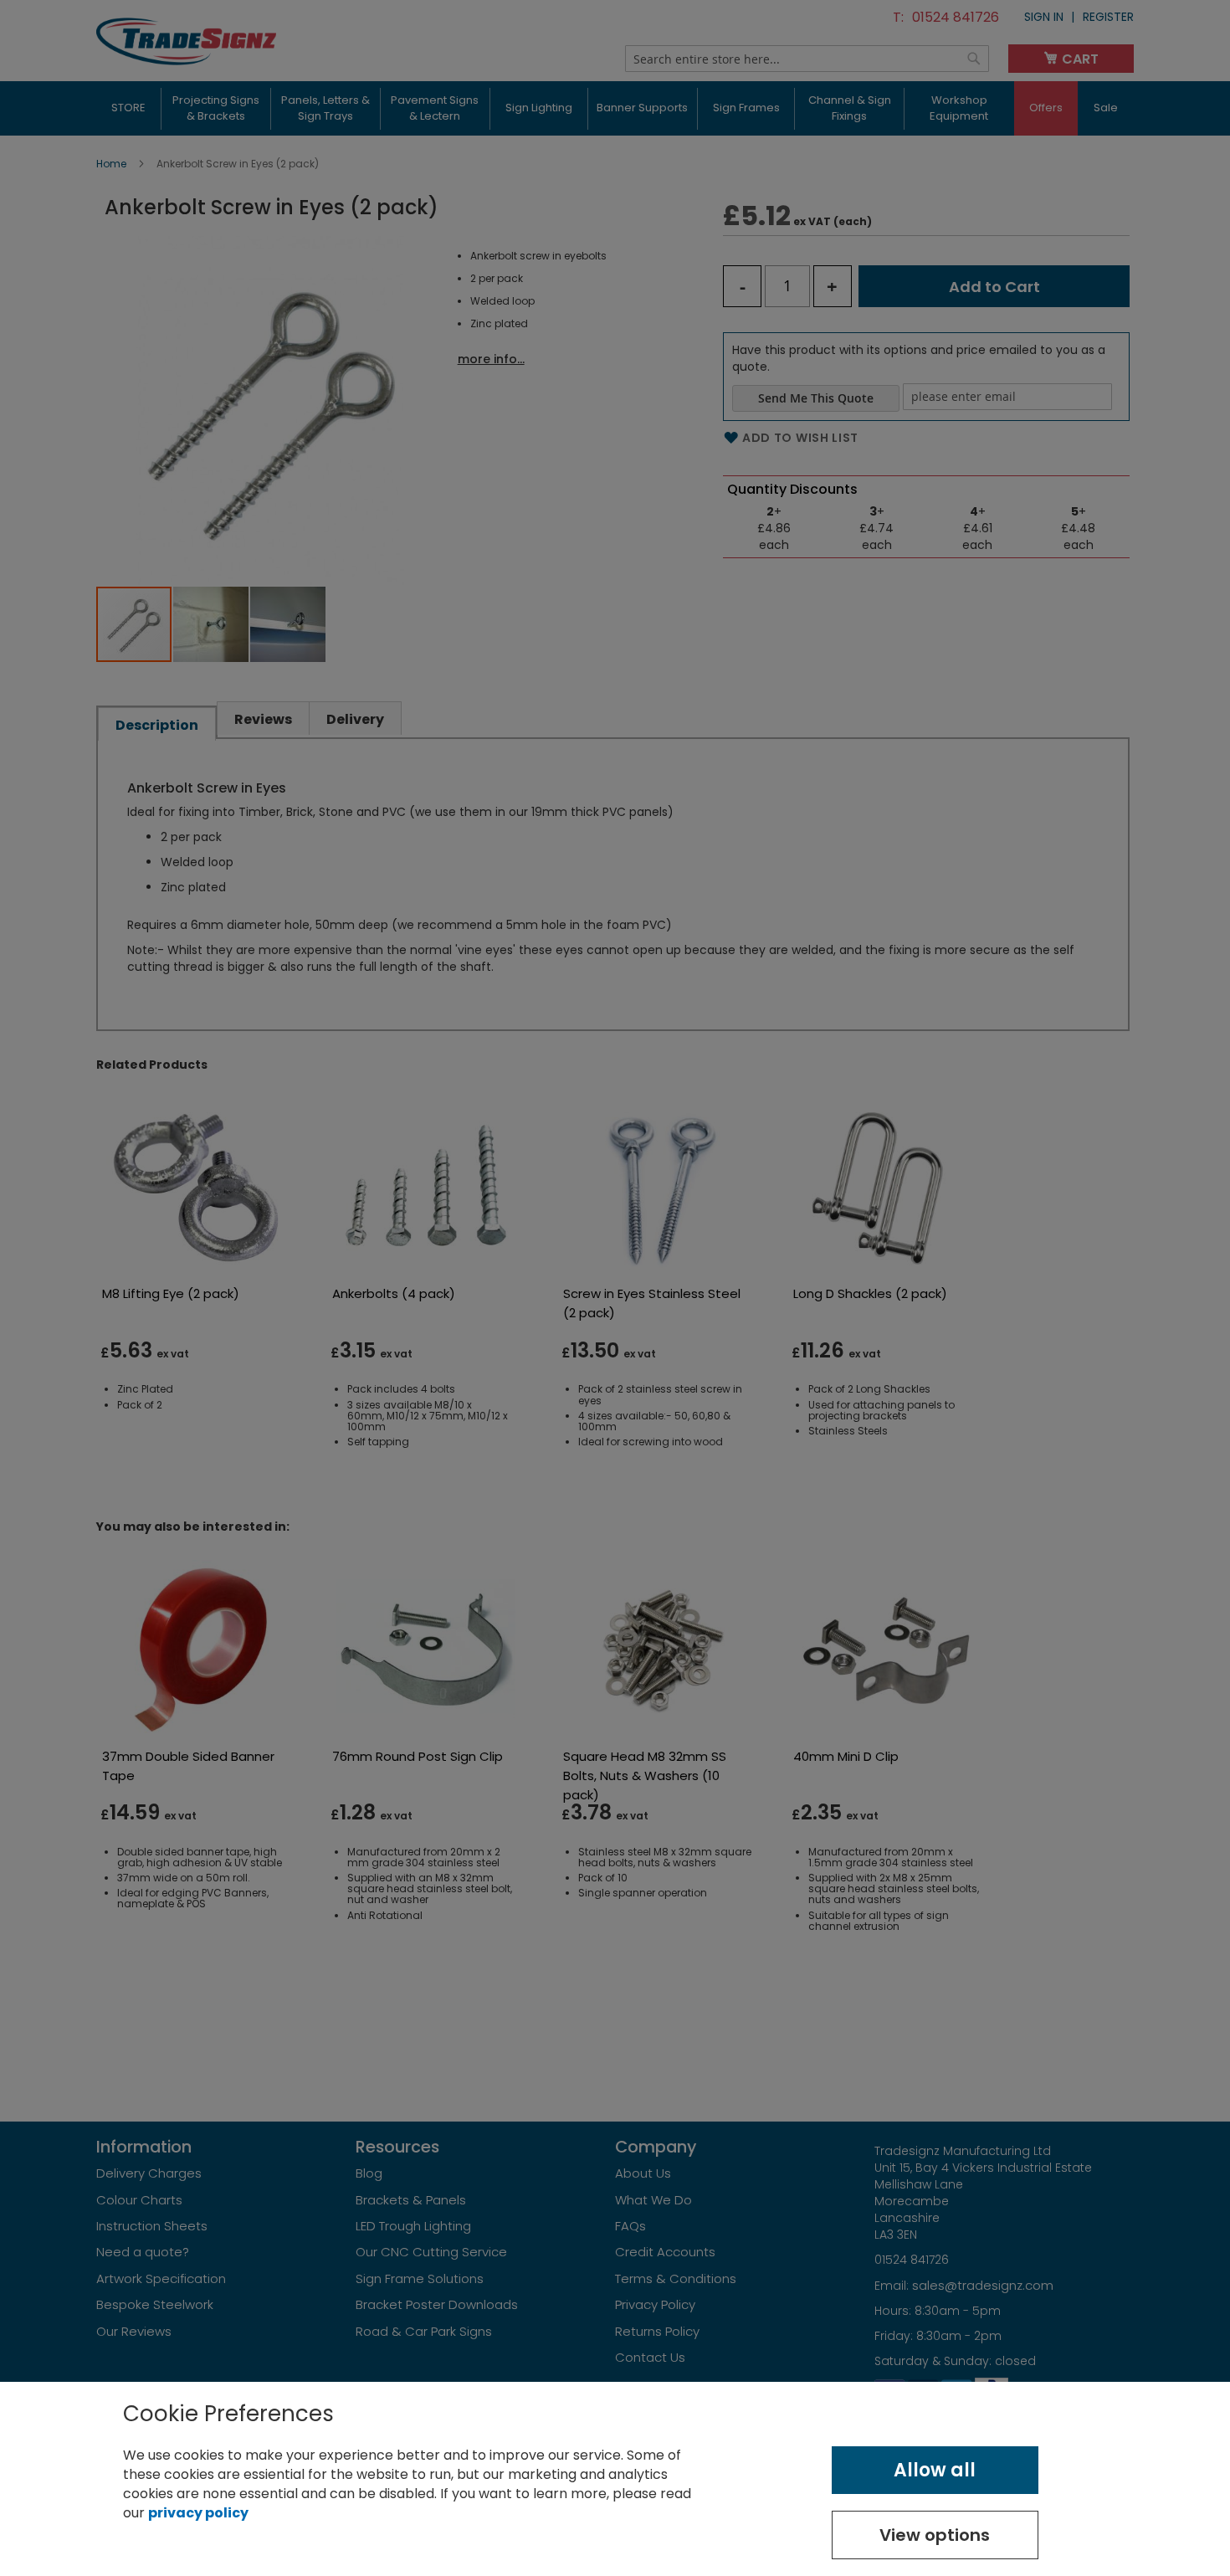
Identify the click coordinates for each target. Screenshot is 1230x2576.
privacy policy (198, 2513)
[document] (615, 2479)
